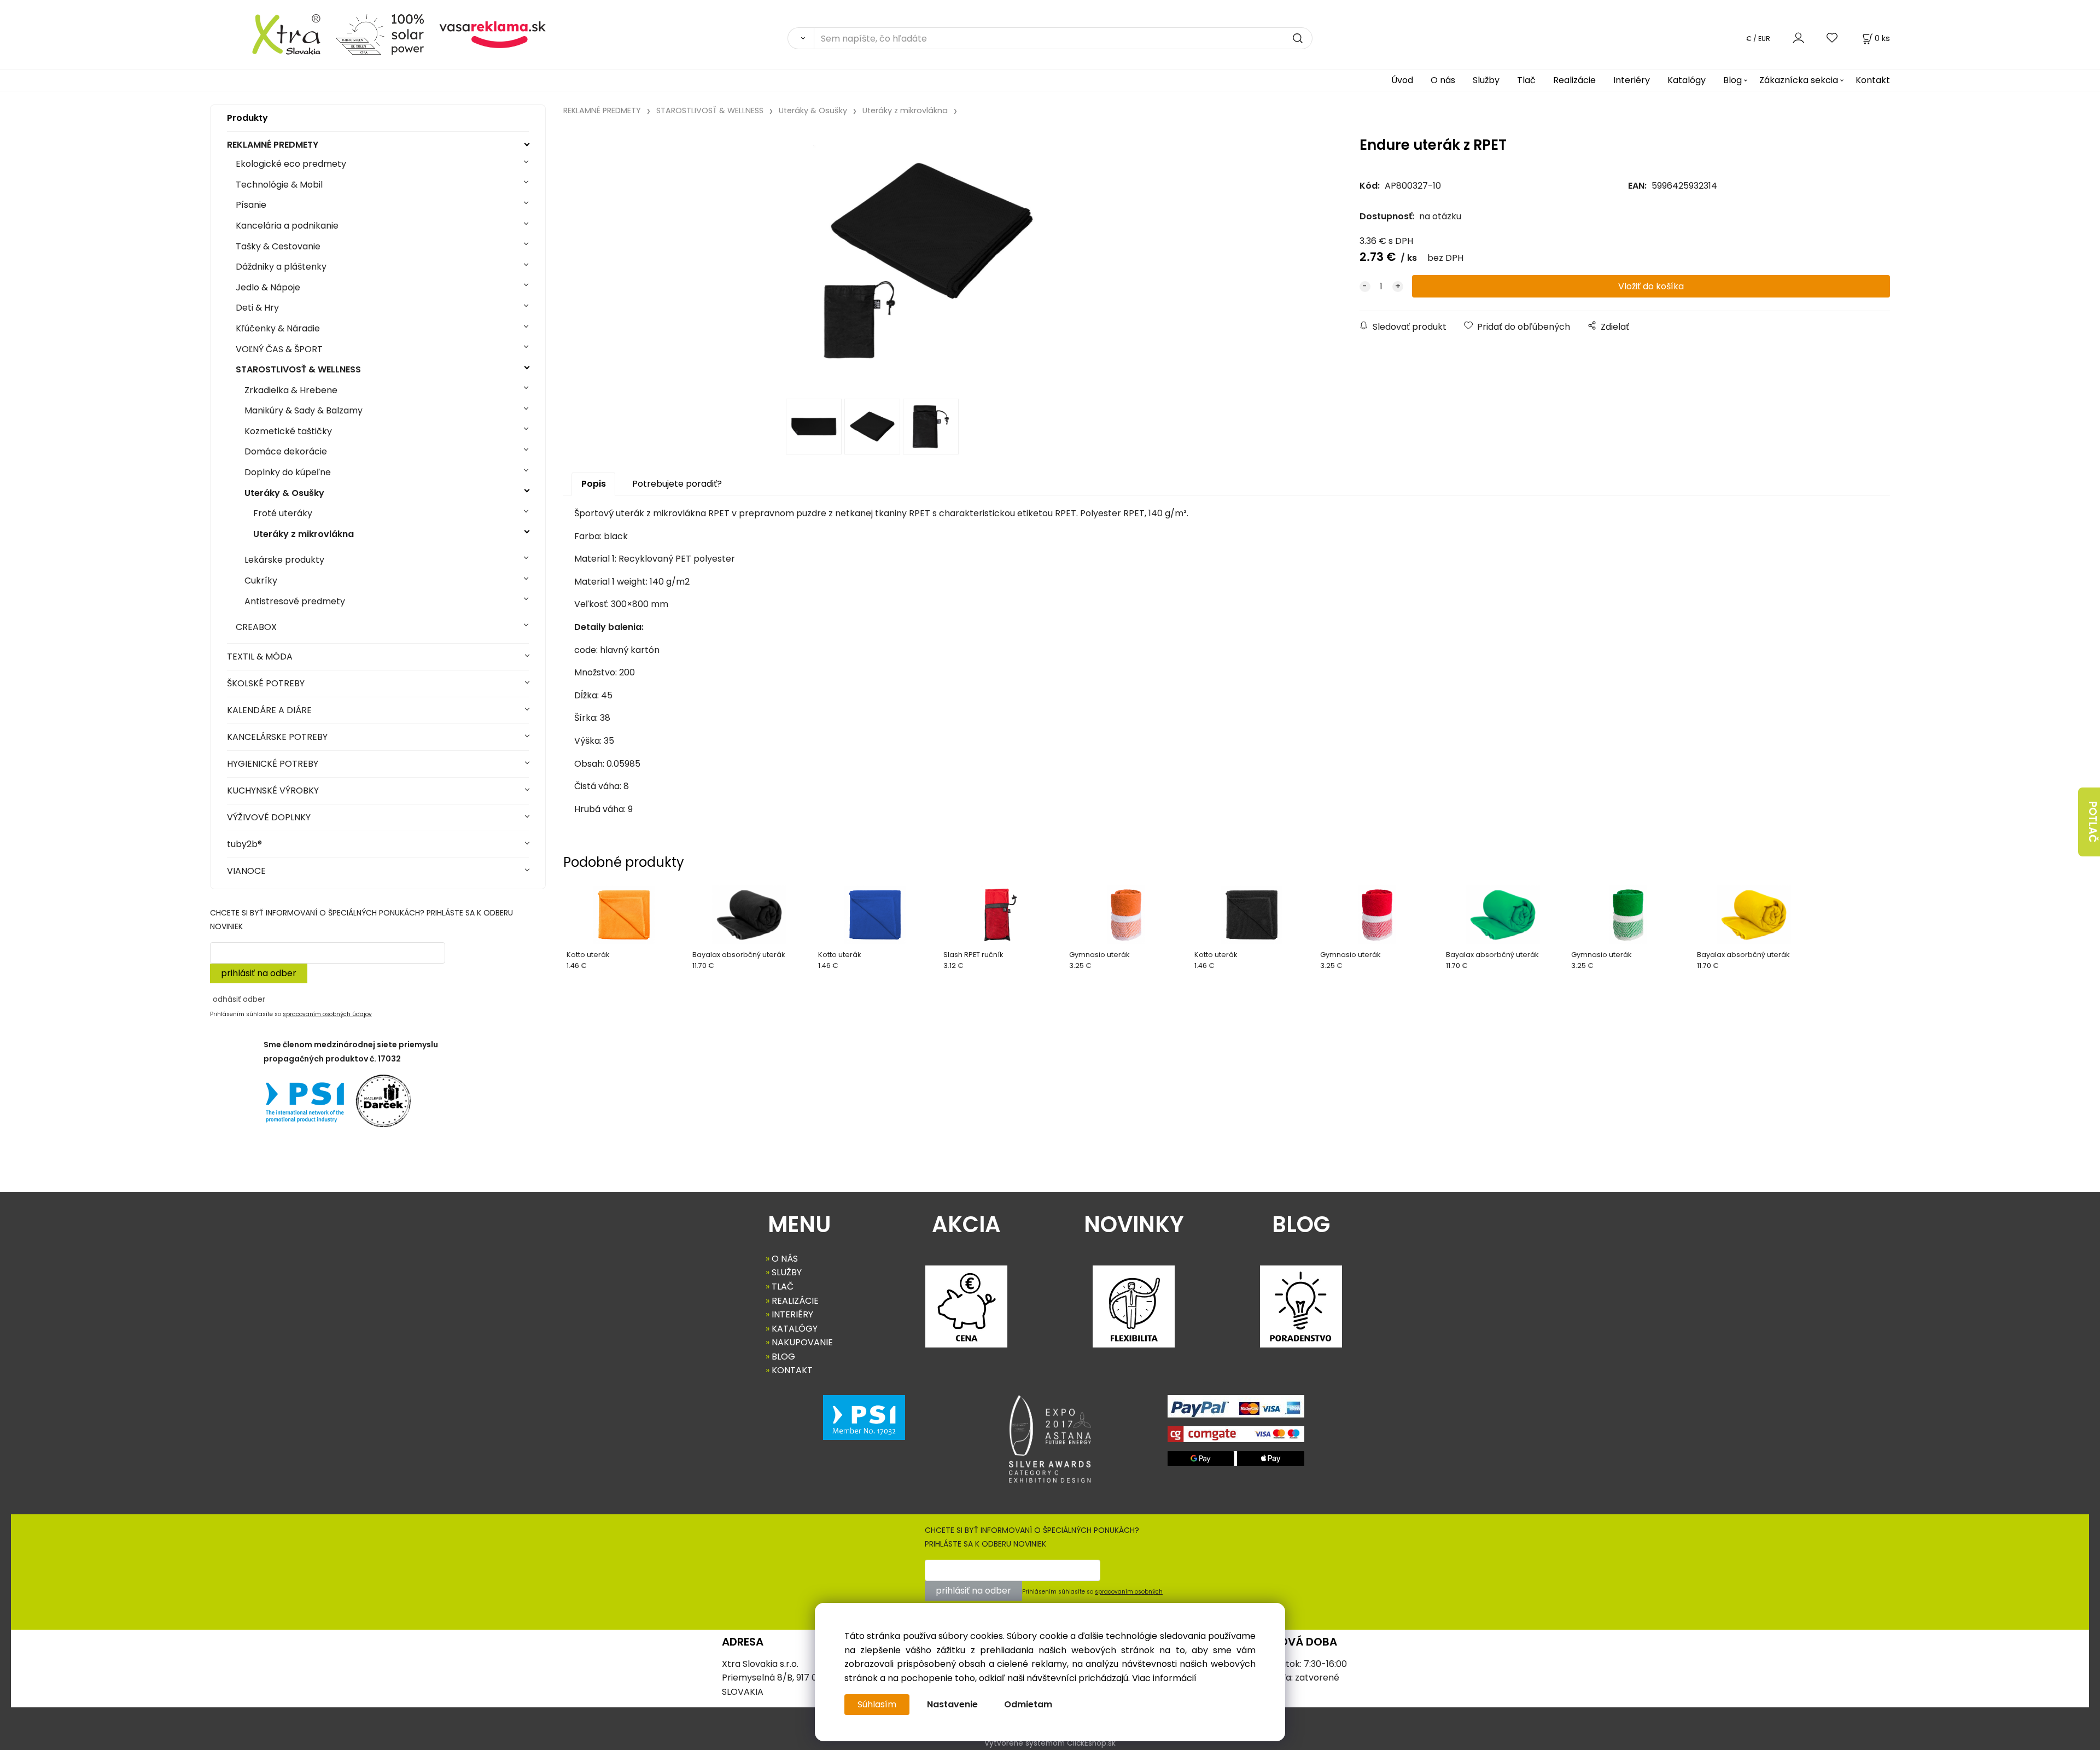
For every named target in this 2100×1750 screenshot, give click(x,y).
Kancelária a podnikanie (287, 226)
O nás (1443, 80)
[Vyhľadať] (801, 38)
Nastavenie (952, 1704)
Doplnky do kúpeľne (288, 472)
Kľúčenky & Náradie (278, 328)
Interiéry (1632, 80)
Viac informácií (1164, 1678)
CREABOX (256, 627)
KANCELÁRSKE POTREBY (277, 737)
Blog (1732, 80)
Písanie (251, 205)
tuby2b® (244, 844)
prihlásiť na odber (259, 973)
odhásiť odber (239, 999)
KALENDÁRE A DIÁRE (269, 710)
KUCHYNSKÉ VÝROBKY (273, 791)
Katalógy (1687, 80)
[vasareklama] (492, 34)
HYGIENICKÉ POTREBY (273, 764)
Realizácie (1574, 80)
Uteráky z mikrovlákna (304, 534)
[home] (269, 34)
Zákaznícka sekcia (1799, 80)
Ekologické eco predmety (291, 164)
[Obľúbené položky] (1833, 38)
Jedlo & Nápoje (268, 287)
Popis (594, 484)
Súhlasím (877, 1704)
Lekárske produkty (284, 560)
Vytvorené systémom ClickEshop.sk (1050, 1743)
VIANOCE (246, 871)
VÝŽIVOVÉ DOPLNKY (269, 817)
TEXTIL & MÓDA (260, 657)
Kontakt (1873, 80)
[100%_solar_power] (380, 34)
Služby (1486, 80)
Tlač (1526, 80)
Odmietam (1028, 1704)
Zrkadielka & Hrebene (291, 390)
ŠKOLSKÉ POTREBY (266, 683)
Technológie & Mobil (279, 185)
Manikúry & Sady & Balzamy (304, 410)
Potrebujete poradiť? (677, 484)
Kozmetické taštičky (288, 431)
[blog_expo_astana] (1050, 1439)
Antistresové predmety (295, 601)
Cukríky (261, 581)
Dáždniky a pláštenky (281, 267)
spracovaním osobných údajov (327, 1014)
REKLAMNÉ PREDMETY (273, 145)
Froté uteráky (283, 513)
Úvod (1402, 80)
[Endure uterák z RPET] (928, 261)
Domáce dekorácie (286, 451)
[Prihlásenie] (1798, 38)
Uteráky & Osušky (284, 493)
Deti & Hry (257, 308)
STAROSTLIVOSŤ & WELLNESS (298, 369)
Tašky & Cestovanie (278, 246)
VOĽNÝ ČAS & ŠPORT (279, 349)
